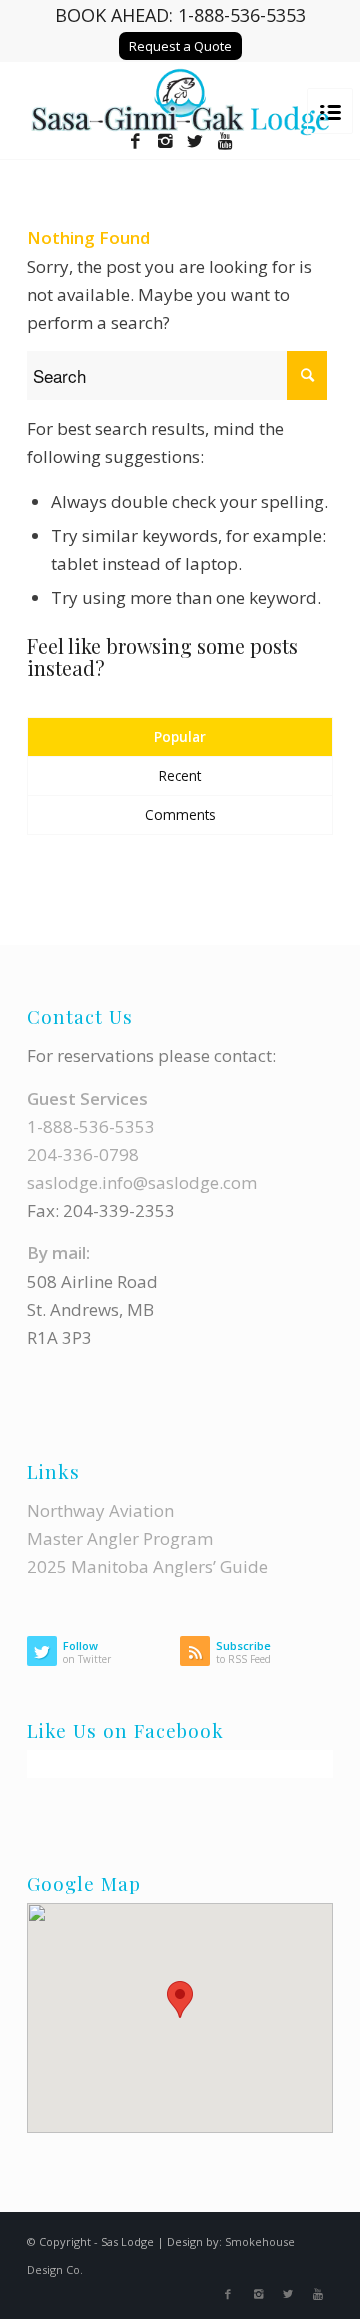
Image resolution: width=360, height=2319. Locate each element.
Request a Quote (180, 46)
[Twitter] (195, 141)
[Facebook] (135, 141)
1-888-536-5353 (242, 15)
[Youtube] (225, 141)
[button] (180, 1999)
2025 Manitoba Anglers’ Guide (147, 1566)
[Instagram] (165, 141)
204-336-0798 (83, 1154)
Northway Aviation (100, 1510)
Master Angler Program (120, 1538)
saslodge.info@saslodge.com (142, 1182)
